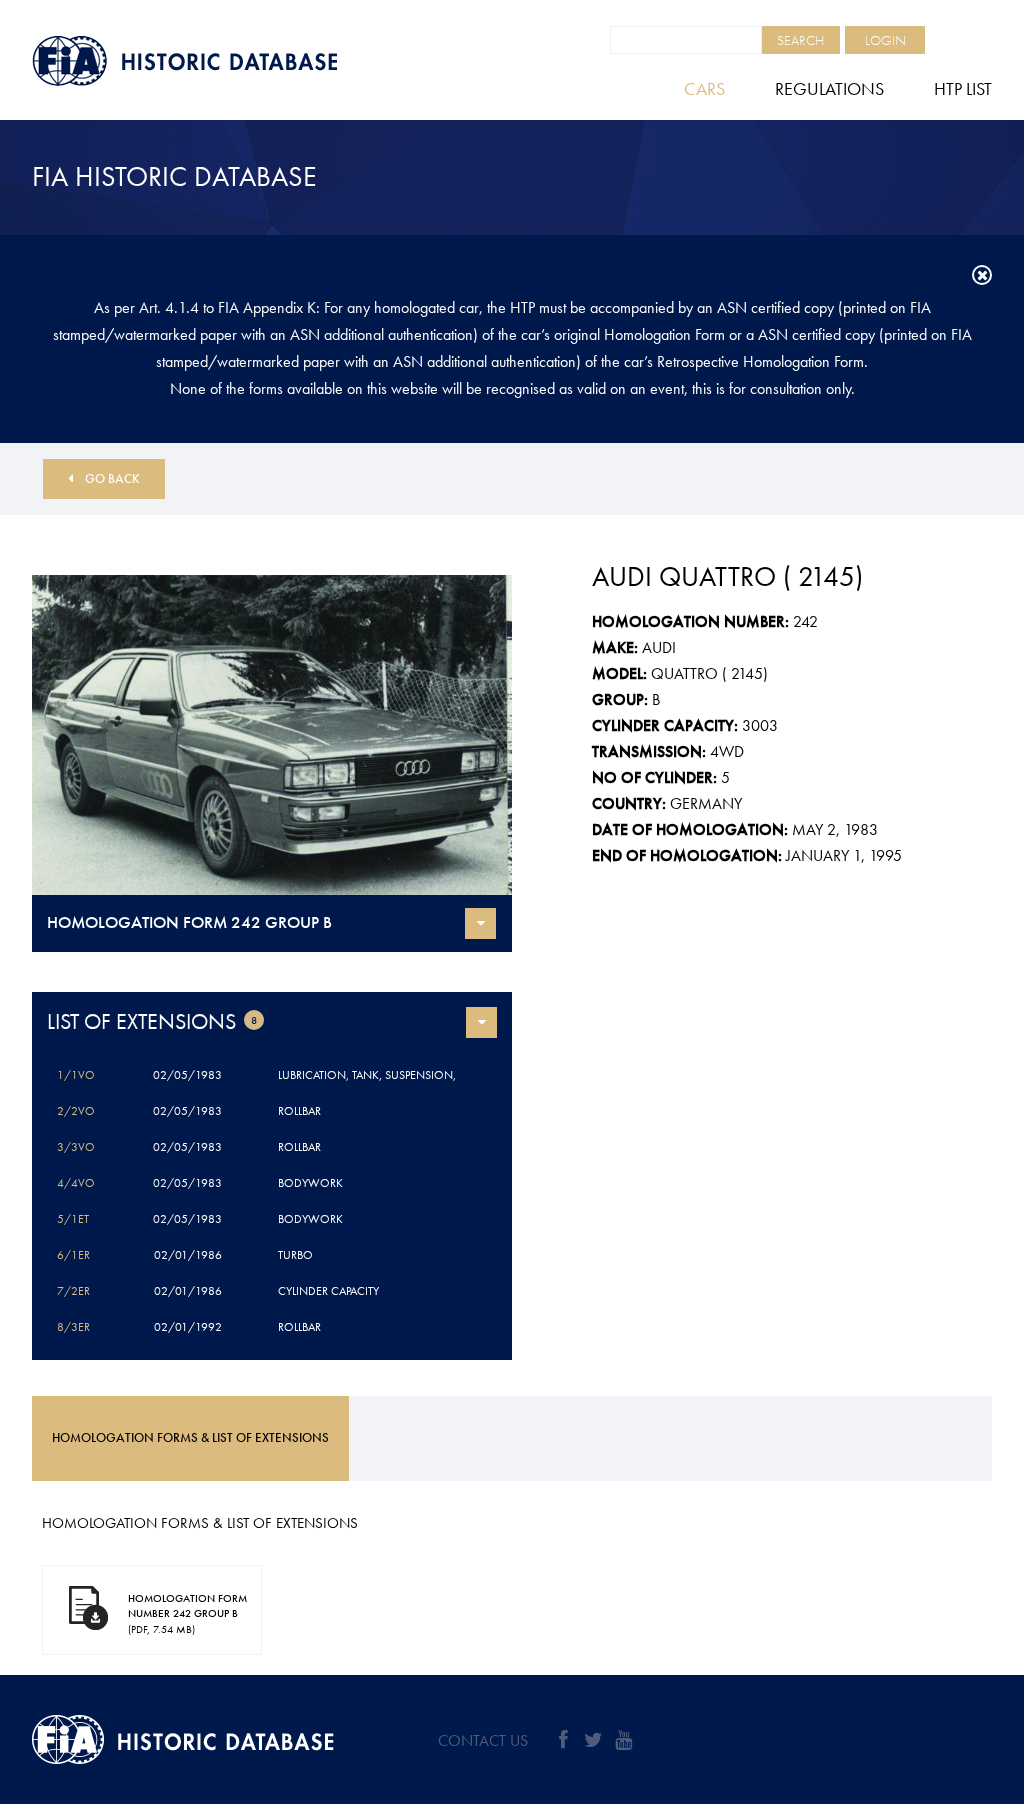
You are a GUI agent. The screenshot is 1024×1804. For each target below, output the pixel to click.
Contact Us (483, 1740)
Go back (112, 478)
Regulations (829, 88)
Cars (704, 88)
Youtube (623, 1740)
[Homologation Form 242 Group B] (272, 735)
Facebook (563, 1740)
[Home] (232, 61)
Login (885, 40)
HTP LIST (963, 88)
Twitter (593, 1740)
